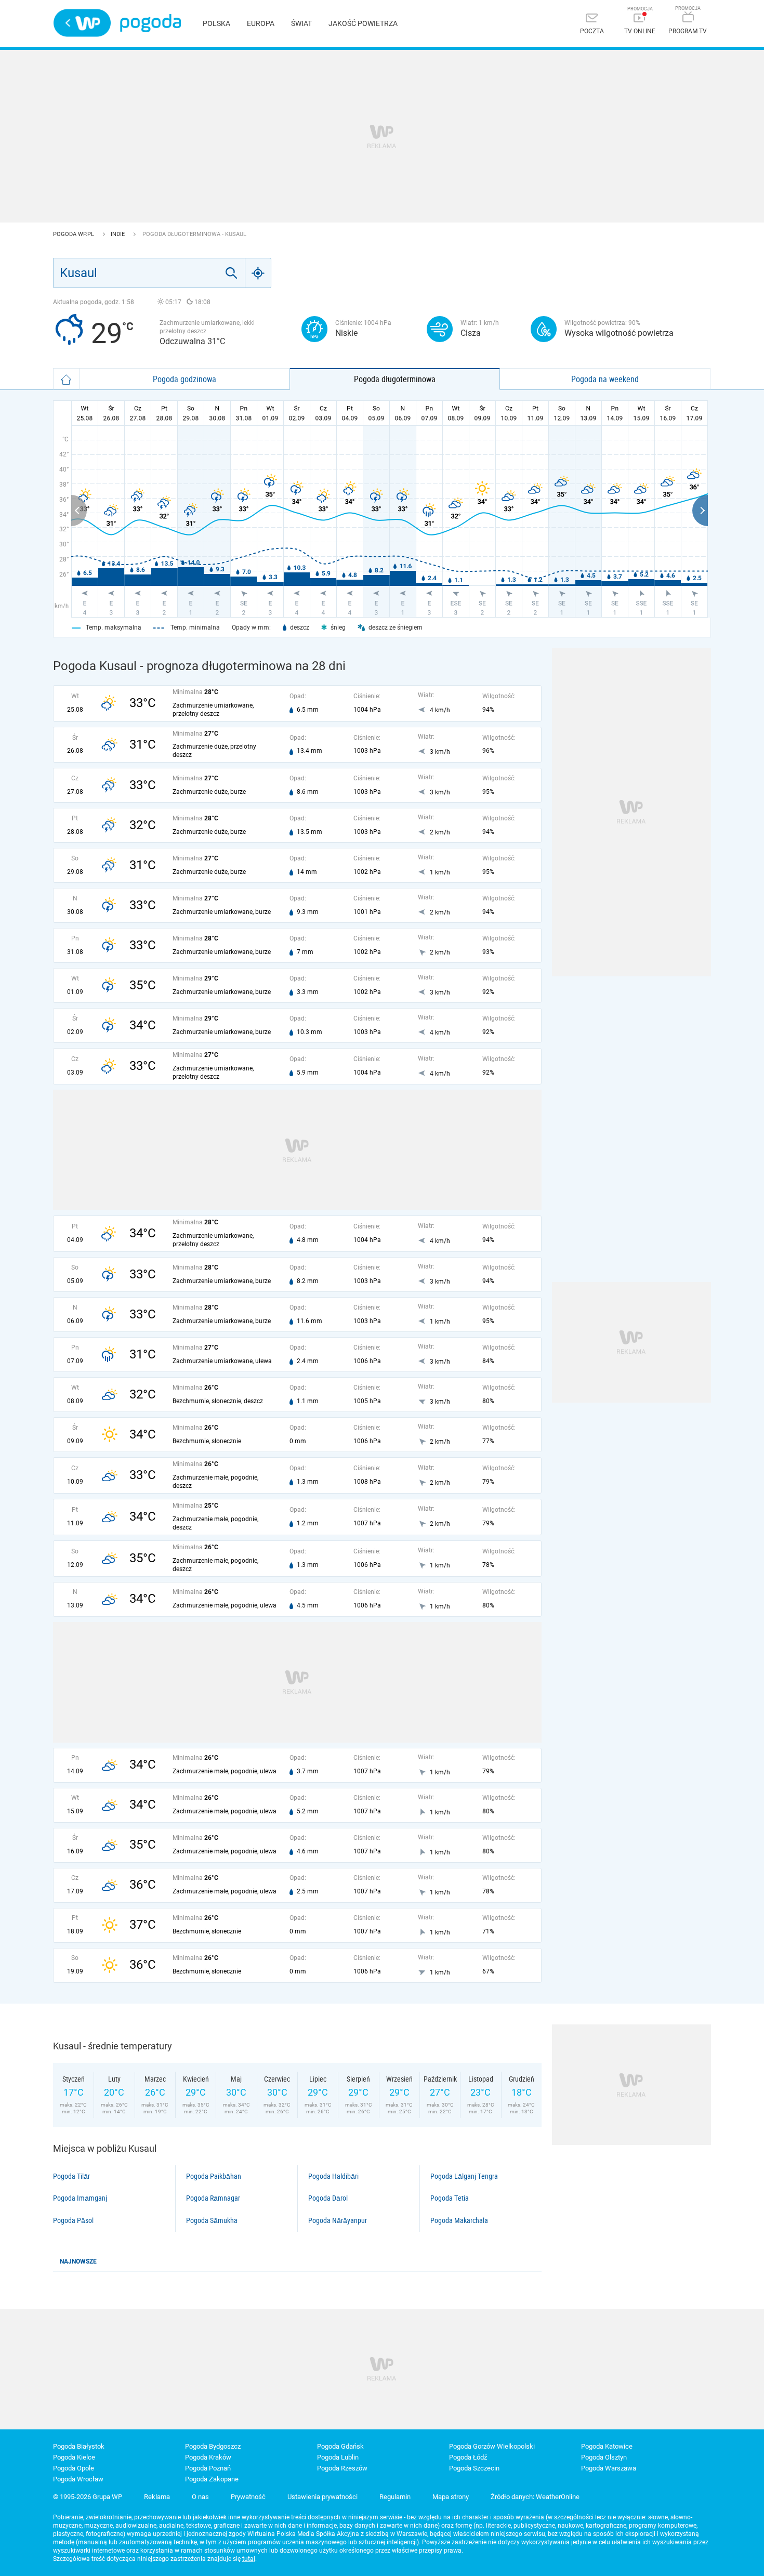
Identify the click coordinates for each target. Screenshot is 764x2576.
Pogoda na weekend (605, 379)
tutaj (249, 2559)
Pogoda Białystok (79, 2446)
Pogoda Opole (74, 2468)
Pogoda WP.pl (74, 234)
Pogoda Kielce (74, 2457)
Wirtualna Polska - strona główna (82, 23)
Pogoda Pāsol (73, 2220)
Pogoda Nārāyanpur (338, 2220)
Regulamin (395, 2497)
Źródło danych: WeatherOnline (535, 2497)
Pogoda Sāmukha (212, 2220)
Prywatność (248, 2497)
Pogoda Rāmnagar (213, 2198)
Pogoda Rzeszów (342, 2468)
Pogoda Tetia (450, 2198)
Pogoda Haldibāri (333, 2176)
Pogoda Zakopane (212, 2479)
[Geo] (258, 273)
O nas (200, 2497)
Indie (118, 234)
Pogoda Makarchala (459, 2220)
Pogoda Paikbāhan (214, 2176)
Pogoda (150, 23)
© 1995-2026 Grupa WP (88, 2497)
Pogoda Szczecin (474, 2468)
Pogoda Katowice (607, 2446)
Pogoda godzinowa (185, 379)
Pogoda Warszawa (609, 2468)
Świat (301, 23)
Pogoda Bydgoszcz (213, 2446)
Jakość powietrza (363, 23)
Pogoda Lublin (338, 2457)
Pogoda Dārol (328, 2198)
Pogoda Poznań (208, 2468)
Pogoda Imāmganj (80, 2198)
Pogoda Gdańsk (340, 2446)
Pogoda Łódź (468, 2457)
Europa (261, 23)
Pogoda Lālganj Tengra (464, 2176)
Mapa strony (451, 2497)
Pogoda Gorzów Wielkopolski (492, 2446)
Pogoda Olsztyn (604, 2457)
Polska (216, 23)
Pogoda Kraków (208, 2457)
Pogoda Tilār (71, 2176)
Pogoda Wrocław (78, 2479)
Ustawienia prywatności (322, 2497)
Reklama (157, 2497)
